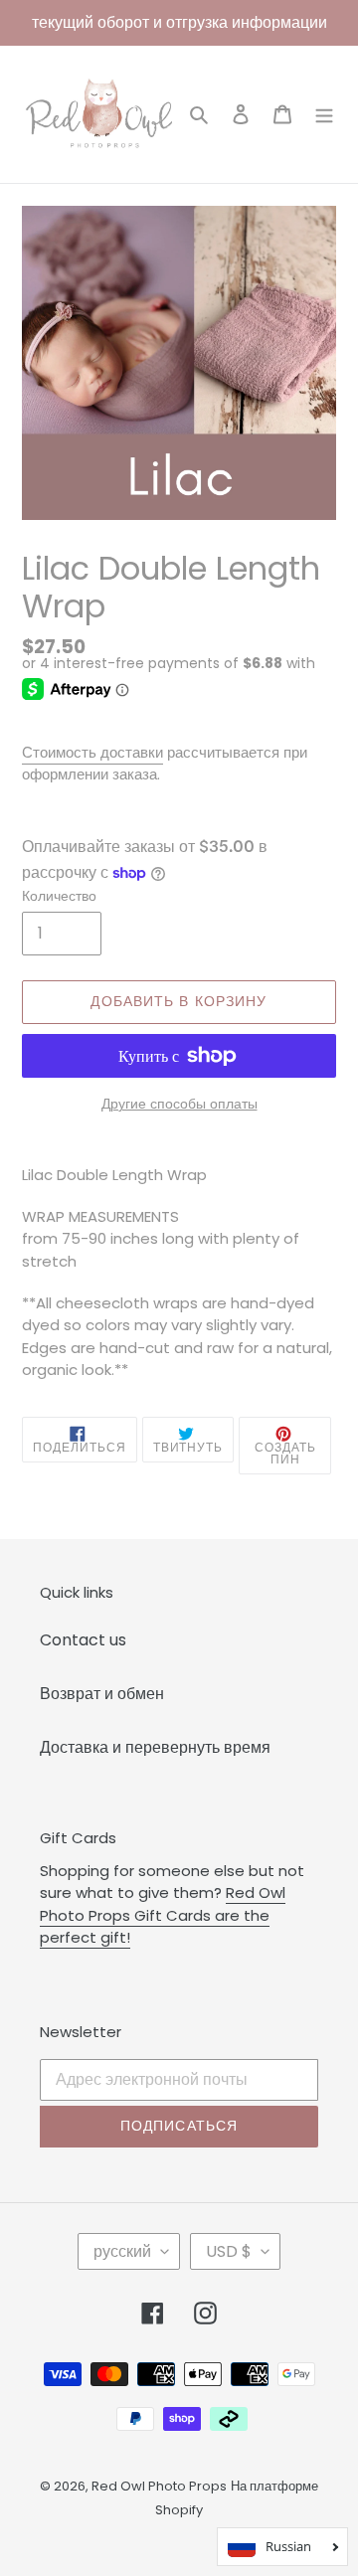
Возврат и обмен (102, 1694)
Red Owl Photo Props (159, 2486)
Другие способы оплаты (179, 1104)
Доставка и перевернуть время (155, 1747)
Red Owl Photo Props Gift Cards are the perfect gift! (163, 1915)
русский (122, 2251)
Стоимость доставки (92, 752)
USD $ (229, 2251)
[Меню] (324, 114)
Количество (59, 896)
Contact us (83, 1640)
